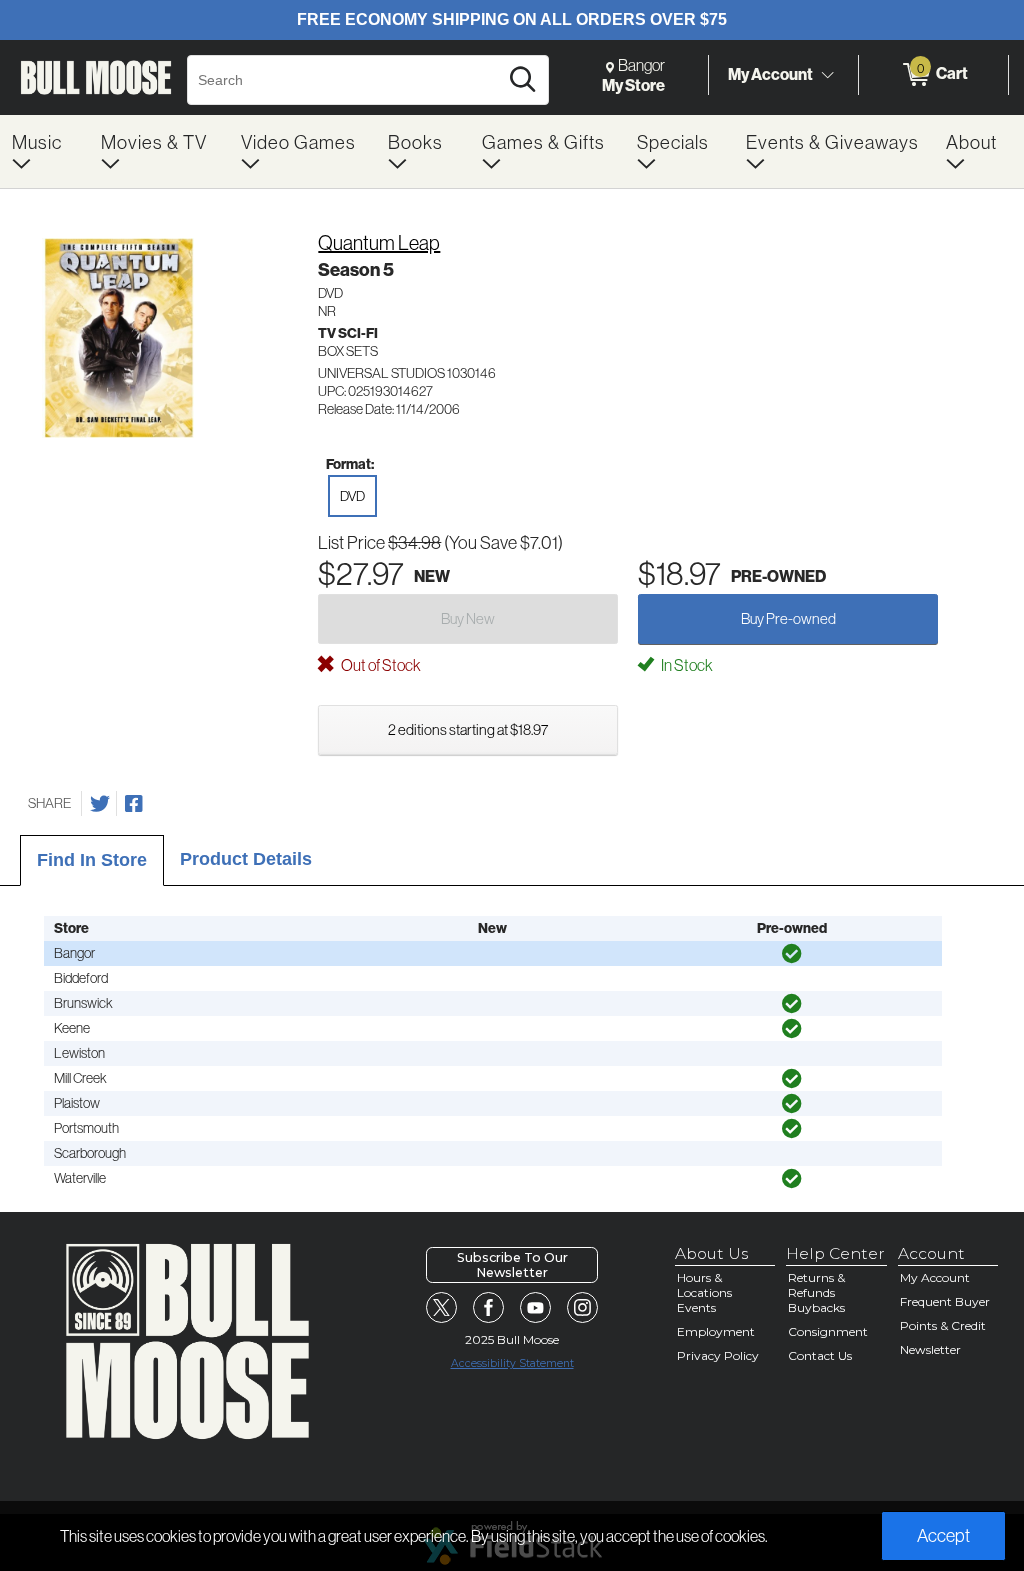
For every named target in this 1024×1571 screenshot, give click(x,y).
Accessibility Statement (512, 1363)
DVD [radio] (352, 496)
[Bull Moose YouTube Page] (536, 1308)
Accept (943, 1535)
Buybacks (816, 1307)
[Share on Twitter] (100, 804)
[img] (792, 954)
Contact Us (820, 1355)
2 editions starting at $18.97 (468, 729)
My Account (770, 74)
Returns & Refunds (816, 1285)
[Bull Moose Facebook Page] (489, 1308)
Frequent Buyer (945, 1301)
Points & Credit (943, 1325)
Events (696, 1307)
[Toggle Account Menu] (827, 75)
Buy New (468, 618)
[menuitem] (44, 151)
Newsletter (930, 1349)
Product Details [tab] (246, 859)
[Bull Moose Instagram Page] (583, 1308)
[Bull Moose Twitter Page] (442, 1308)
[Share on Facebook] (134, 804)
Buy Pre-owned (788, 618)
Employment (716, 1331)
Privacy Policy (718, 1355)
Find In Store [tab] (92, 860)
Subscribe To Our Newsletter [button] (512, 1265)
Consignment (828, 1331)
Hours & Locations (704, 1285)
